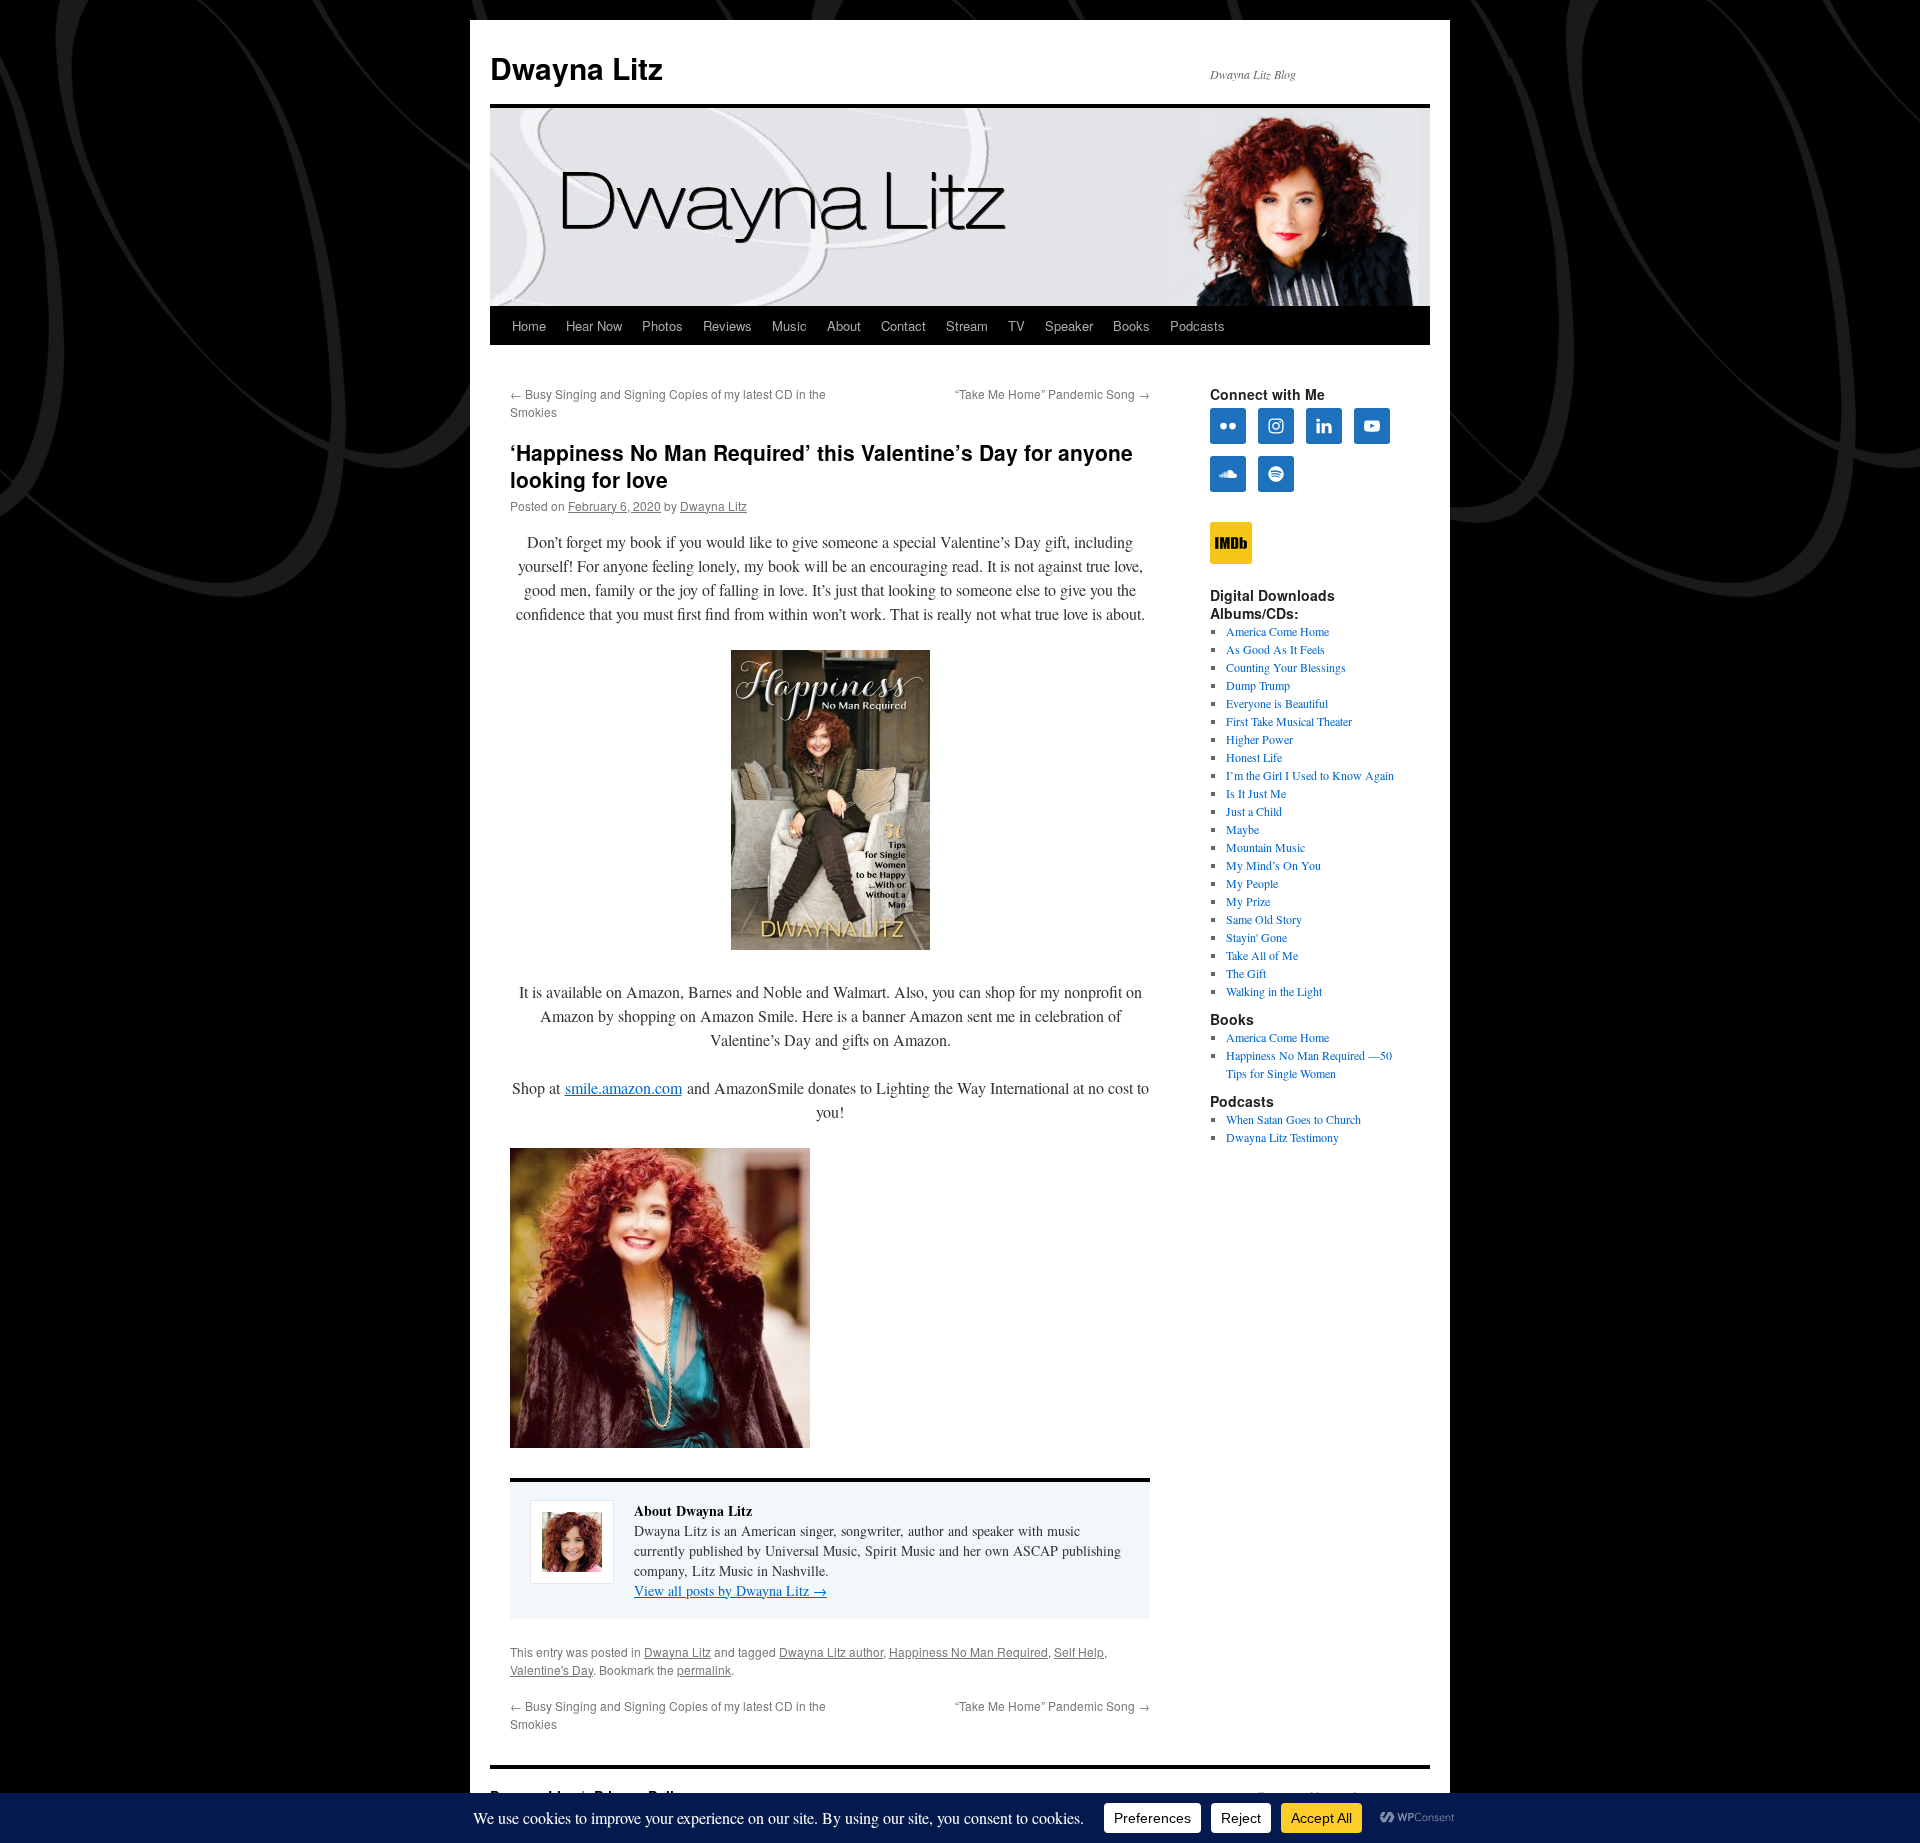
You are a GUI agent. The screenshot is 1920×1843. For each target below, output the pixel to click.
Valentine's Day (551, 1669)
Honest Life (1254, 757)
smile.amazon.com (623, 1087)
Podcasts (1197, 325)
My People (1252, 883)
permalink (704, 1669)
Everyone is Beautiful (1277, 703)
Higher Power (1259, 739)
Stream (967, 325)
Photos (662, 325)
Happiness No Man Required (968, 1651)
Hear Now (594, 325)
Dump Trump (1258, 685)
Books (1131, 325)
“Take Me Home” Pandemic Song (1052, 393)
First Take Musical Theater (1289, 721)
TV (1016, 325)
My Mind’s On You (1273, 865)
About (844, 325)
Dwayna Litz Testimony (1282, 1137)
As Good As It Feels (1275, 649)
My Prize (1248, 901)
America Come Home (1277, 631)
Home (529, 325)
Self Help (1079, 1651)
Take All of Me (1262, 955)
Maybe (1242, 829)
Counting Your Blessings (1286, 667)
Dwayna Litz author (831, 1651)
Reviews (727, 325)
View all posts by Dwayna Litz (730, 1590)
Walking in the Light (1274, 991)
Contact (903, 325)
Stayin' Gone (1256, 937)
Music (789, 325)
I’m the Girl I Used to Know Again (1310, 775)
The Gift (1246, 973)
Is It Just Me (1256, 793)
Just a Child (1254, 811)
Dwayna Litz (576, 67)
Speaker (1069, 325)
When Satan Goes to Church (1293, 1119)
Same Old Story (1264, 919)
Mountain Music (1265, 847)
